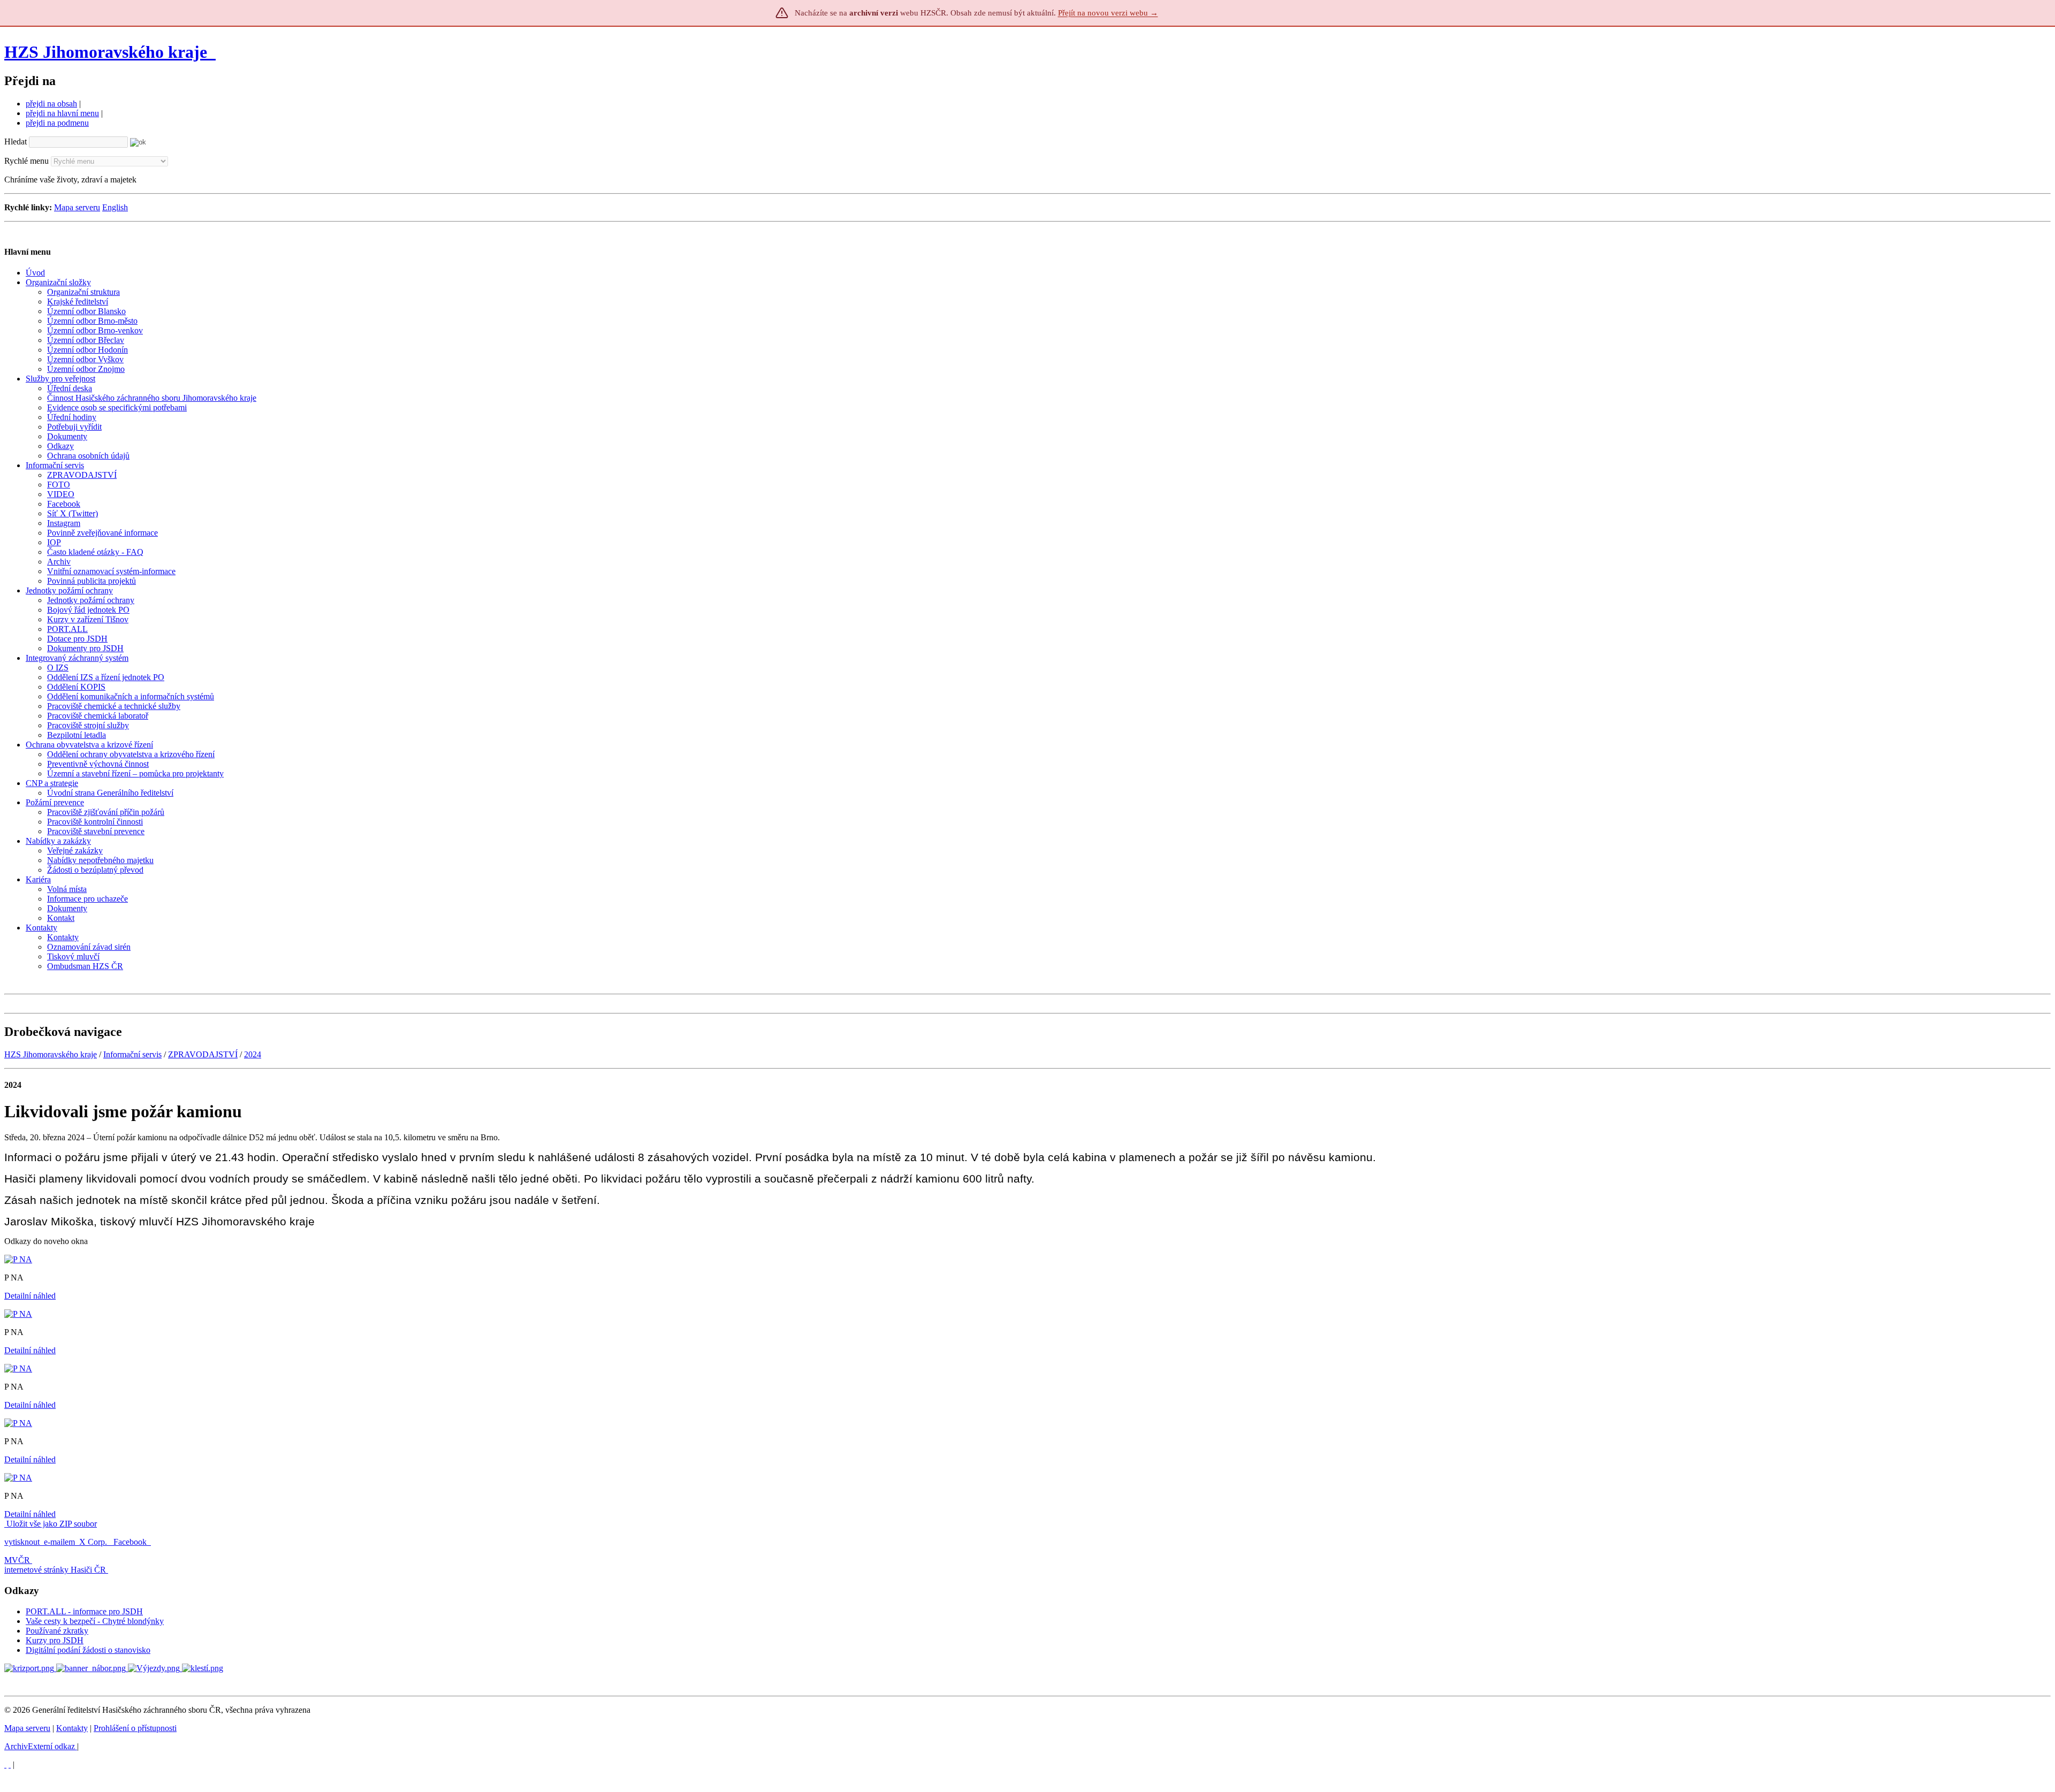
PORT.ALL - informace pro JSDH (84, 1611)
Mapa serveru (77, 207)
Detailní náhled (30, 1296)
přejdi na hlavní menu (62, 113)
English (115, 207)
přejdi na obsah (51, 104)
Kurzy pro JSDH (55, 1640)
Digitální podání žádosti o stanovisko (88, 1650)
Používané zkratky (57, 1631)
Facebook (131, 1542)
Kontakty (72, 1728)
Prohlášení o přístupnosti (135, 1728)
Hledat (16, 142)
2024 (253, 1054)
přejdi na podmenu (57, 123)
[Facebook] (10, 1764)
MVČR (17, 1560)
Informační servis (132, 1054)
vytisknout (22, 1542)
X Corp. (94, 1542)
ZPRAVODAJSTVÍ (203, 1054)
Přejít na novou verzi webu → (1108, 13)
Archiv (40, 1746)
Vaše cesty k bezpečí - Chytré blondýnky (95, 1621)
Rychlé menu (26, 161)
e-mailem (59, 1542)
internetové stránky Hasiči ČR (55, 1570)
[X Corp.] (5, 1764)
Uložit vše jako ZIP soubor (51, 1524)
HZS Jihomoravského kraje (106, 52)
